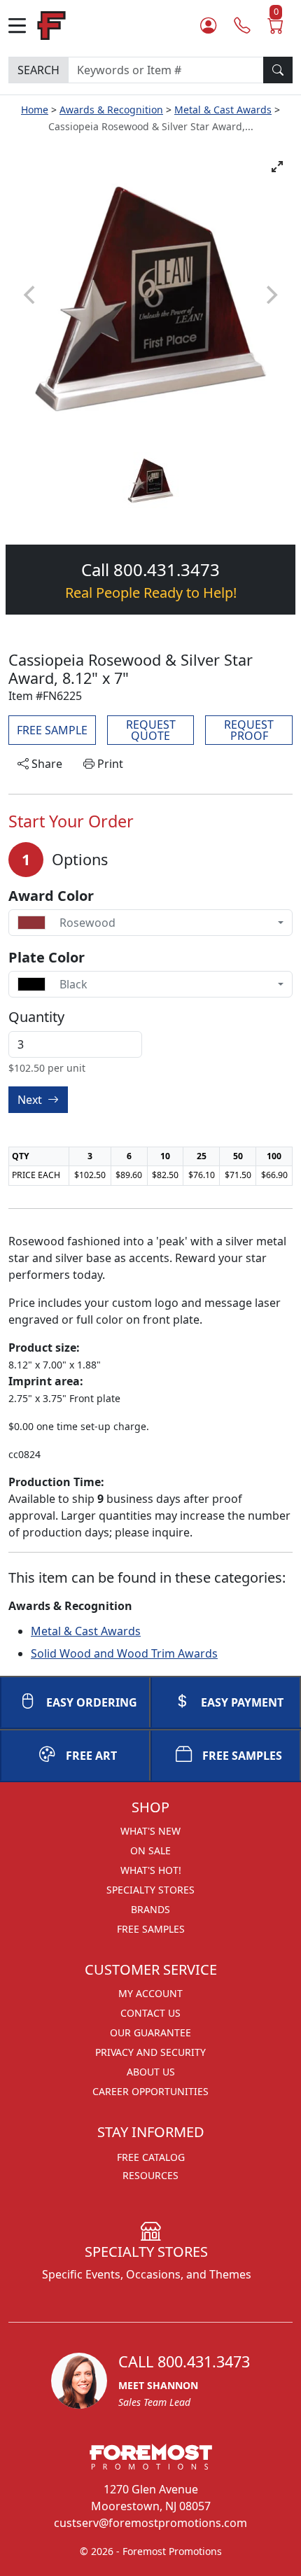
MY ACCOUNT (150, 1993)
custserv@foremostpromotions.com (150, 2523)
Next (31, 1100)
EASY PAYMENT (242, 1702)
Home (35, 110)
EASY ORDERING (92, 1702)
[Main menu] (23, 26)
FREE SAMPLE (52, 730)
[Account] (208, 26)
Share (45, 764)
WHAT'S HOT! (151, 1870)
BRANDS (150, 1909)
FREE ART (91, 1756)
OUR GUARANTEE (150, 2032)
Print (109, 764)
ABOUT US (151, 2072)
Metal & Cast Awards (223, 110)
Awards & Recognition (111, 110)
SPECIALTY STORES (150, 1890)
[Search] (278, 70)
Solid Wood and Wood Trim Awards (124, 1653)
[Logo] (51, 24)
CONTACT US (150, 2013)
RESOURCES (150, 2175)
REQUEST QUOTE (151, 730)
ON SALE (150, 1850)
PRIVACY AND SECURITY (150, 2052)
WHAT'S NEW (150, 1831)
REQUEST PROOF (249, 730)
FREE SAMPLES (242, 1756)
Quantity (36, 1017)
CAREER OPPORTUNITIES (150, 2091)
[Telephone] (242, 26)
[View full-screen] (277, 167)
